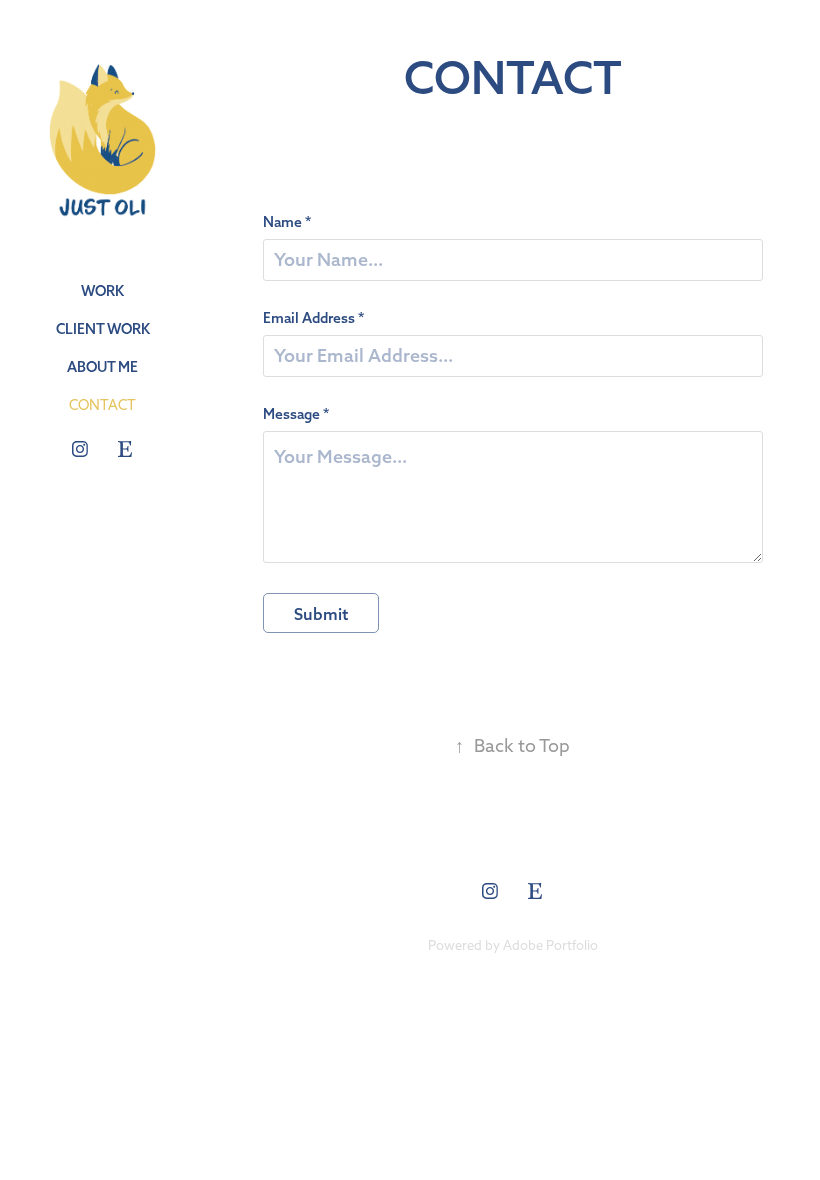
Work (102, 291)
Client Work (103, 329)
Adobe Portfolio (550, 945)
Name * (287, 222)
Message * (296, 414)
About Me (102, 367)
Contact (102, 405)
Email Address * (313, 318)
